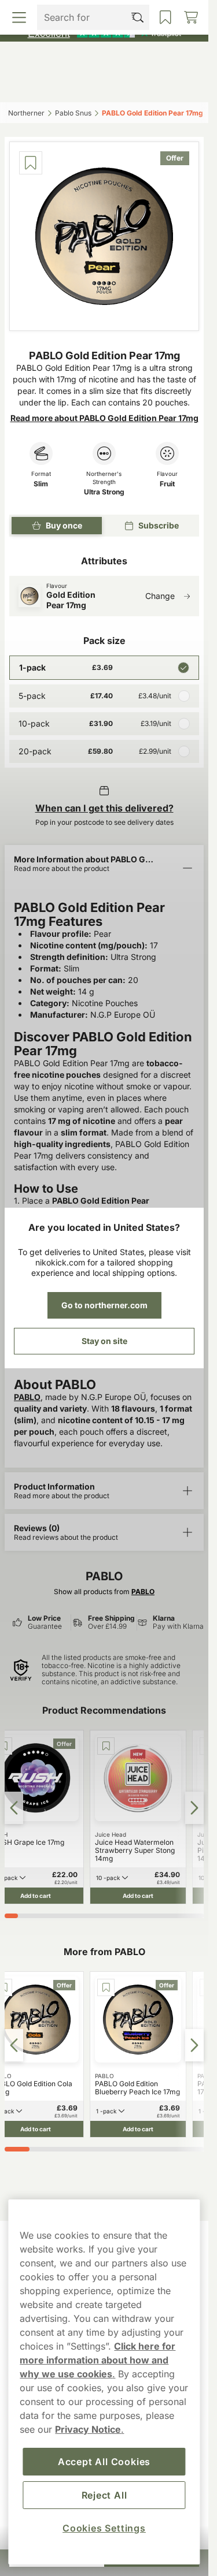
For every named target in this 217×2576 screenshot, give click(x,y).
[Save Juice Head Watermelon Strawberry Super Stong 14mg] (106, 1746)
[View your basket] (179, 85)
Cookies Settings (104, 2528)
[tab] (11, 1916)
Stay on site (104, 1341)
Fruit (167, 484)
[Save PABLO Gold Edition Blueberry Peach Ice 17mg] (106, 1987)
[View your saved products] (128, 85)
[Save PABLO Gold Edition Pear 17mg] (31, 163)
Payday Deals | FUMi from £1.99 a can (99, 11)
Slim (41, 484)
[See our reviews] (104, 32)
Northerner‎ (26, 113)
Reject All (104, 2495)
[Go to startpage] (104, 60)
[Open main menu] (31, 85)
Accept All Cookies (104, 2462)
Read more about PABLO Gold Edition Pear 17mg (104, 418)
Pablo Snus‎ (73, 113)
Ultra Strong (104, 492)
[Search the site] (80, 85)
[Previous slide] (14, 1808)
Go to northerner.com (104, 1305)
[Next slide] (194, 1808)
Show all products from (104, 1592)
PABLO (27, 1397)
